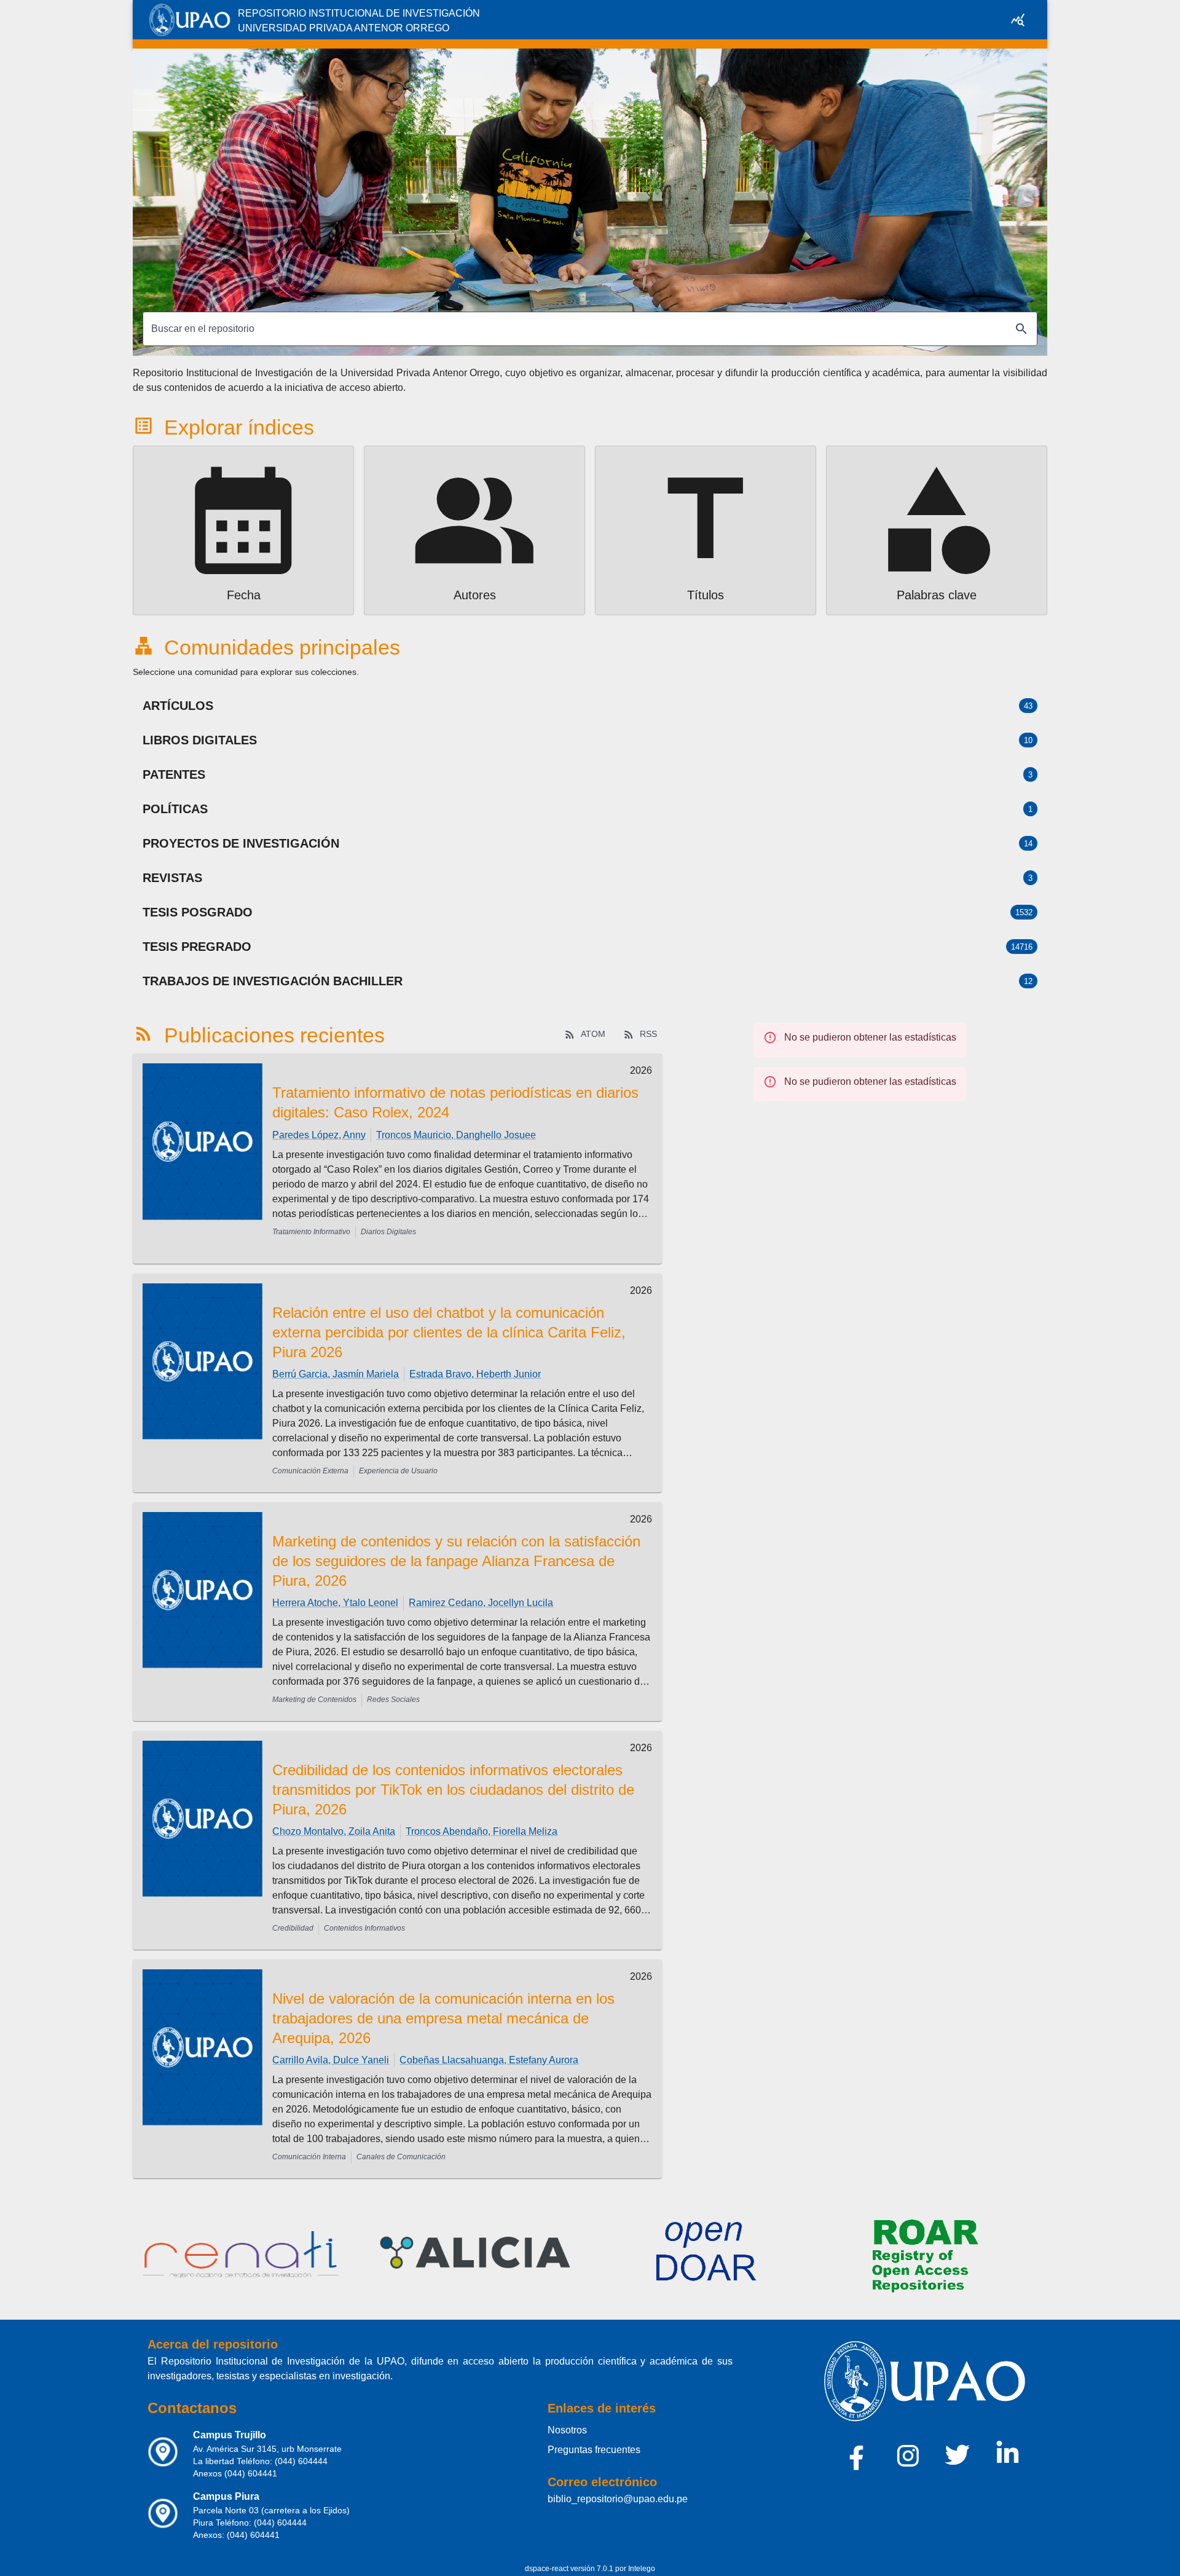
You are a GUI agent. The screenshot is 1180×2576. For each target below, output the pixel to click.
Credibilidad (293, 1928)
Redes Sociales (393, 1700)
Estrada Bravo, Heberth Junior (475, 1374)
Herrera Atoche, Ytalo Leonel (335, 1603)
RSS (648, 1034)
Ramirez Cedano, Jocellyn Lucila (481, 1603)
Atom (593, 1034)
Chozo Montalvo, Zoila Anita (334, 1831)
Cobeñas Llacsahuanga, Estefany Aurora (489, 2060)
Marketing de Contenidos (314, 1700)
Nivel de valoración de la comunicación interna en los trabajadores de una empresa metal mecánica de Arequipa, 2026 (443, 2018)
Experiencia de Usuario (398, 1471)
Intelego (642, 2569)
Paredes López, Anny (319, 1135)
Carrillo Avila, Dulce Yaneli (331, 2060)
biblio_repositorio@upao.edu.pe (618, 2499)
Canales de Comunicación (401, 2157)
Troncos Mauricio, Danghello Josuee (456, 1135)
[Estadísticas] (1018, 20)
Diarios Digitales (388, 1232)
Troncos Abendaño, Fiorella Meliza (482, 1831)
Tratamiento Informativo (311, 1232)
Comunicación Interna (309, 2157)
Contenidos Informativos (364, 1928)
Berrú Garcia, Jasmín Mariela (336, 1374)
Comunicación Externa (310, 1471)
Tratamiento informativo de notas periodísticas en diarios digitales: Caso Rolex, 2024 (455, 1102)
